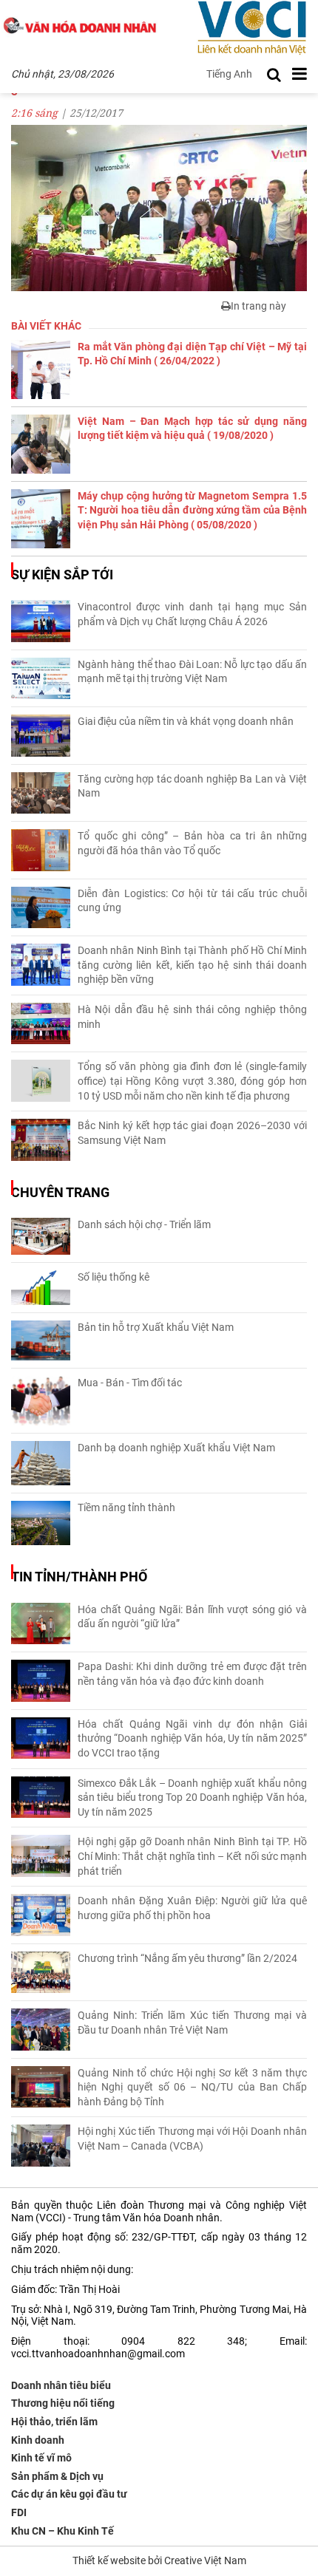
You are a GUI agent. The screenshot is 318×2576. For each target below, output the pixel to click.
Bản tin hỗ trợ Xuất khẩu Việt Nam (156, 1327)
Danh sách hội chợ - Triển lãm (144, 1224)
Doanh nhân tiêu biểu (61, 2385)
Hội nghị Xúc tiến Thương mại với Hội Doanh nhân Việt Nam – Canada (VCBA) (192, 2139)
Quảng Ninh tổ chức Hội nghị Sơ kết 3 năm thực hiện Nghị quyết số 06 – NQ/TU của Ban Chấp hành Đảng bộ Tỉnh (192, 2087)
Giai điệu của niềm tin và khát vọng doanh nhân (186, 721)
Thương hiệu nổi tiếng (63, 2403)
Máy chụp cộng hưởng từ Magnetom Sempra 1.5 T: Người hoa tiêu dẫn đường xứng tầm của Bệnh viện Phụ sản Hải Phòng (192, 510)
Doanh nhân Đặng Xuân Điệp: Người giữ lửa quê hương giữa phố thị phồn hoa (192, 1908)
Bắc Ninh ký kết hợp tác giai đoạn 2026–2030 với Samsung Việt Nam (192, 1133)
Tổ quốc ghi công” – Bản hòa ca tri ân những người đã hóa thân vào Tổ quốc (192, 843)
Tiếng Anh (229, 74)
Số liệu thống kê (114, 1277)
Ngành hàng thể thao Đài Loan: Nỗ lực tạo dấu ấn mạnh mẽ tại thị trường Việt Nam (192, 672)
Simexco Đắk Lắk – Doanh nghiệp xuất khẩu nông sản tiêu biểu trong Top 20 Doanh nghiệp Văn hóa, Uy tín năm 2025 (192, 1798)
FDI (19, 2512)
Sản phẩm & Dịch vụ (57, 2476)
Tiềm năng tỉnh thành (126, 1507)
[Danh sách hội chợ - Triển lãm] (41, 1236)
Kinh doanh (38, 2440)
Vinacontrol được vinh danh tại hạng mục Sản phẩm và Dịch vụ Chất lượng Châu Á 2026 (192, 614)
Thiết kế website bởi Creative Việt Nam (159, 2560)
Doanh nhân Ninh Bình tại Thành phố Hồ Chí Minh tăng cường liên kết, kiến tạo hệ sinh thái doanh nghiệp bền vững (192, 965)
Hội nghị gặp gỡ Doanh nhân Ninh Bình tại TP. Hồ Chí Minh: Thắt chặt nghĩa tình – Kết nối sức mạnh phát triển (192, 1856)
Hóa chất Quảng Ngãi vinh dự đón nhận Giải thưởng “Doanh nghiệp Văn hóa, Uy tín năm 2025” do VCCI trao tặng (192, 1738)
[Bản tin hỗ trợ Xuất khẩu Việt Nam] (41, 1341)
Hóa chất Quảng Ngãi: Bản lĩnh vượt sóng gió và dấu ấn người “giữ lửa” (192, 1617)
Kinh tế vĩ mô (41, 2458)
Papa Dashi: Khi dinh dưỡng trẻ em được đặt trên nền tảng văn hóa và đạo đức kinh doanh (192, 1674)
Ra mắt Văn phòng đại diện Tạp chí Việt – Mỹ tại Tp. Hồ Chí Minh (192, 354)
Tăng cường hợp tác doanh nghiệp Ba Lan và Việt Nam (192, 786)
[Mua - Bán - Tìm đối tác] (41, 1401)
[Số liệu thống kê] (41, 1288)
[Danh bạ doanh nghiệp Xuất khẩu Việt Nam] (41, 1463)
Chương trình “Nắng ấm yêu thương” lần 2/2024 (187, 1958)
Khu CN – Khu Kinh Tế (62, 2531)
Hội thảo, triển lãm (54, 2422)
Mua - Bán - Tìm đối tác (130, 1383)
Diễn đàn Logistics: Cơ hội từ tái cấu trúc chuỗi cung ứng (192, 901)
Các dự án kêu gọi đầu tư (69, 2494)
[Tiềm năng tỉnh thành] (41, 1523)
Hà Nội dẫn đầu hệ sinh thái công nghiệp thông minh (192, 1017)
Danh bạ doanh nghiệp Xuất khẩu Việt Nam (176, 1448)
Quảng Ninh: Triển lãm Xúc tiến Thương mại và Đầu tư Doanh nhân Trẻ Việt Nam (192, 2023)
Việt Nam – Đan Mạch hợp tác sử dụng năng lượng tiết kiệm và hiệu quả (192, 429)
